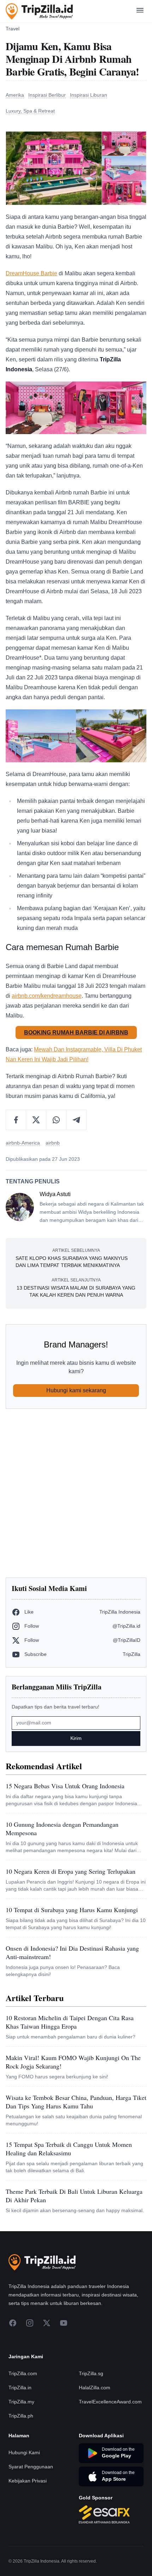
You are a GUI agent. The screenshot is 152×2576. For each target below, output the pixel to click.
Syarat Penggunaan (31, 2467)
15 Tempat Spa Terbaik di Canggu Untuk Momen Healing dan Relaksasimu (69, 2149)
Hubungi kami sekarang (76, 1390)
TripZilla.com (23, 2373)
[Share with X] (36, 1120)
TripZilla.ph (21, 2416)
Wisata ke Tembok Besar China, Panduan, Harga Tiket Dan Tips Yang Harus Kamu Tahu (76, 2102)
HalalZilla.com (95, 2388)
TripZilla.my (21, 2402)
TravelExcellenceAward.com (110, 2402)
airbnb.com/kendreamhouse (47, 996)
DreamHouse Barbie (31, 273)
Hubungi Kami (24, 2452)
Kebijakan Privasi (28, 2481)
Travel (13, 29)
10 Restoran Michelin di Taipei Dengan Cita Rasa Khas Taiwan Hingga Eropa (70, 2022)
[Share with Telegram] (76, 1120)
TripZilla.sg (91, 2373)
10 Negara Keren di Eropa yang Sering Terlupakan (71, 1871)
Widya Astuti (55, 1194)
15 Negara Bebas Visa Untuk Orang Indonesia (65, 1786)
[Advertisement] (76, 1493)
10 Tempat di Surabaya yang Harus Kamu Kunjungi (72, 1910)
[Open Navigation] (140, 11)
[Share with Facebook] (16, 1120)
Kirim (76, 1738)
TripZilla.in (20, 2388)
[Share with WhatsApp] (56, 1120)
